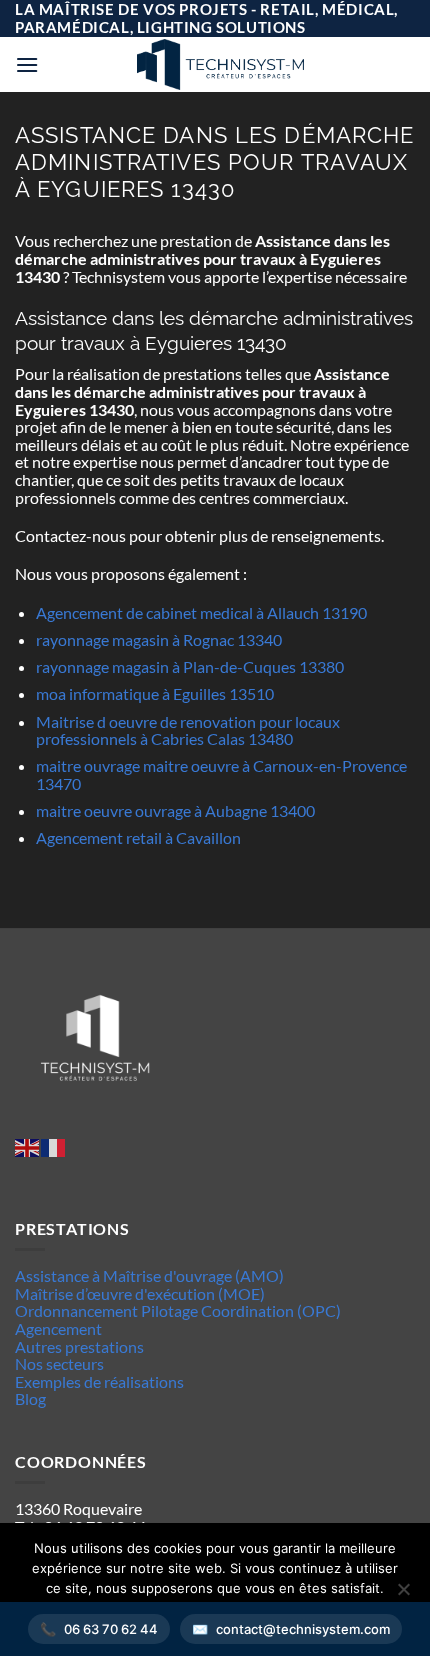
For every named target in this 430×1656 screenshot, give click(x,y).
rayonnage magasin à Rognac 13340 (159, 639)
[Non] (403, 1595)
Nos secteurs (59, 1363)
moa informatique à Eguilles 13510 (155, 693)
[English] (28, 1146)
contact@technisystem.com (303, 1629)
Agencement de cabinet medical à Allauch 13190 (201, 612)
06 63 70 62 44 (111, 1629)
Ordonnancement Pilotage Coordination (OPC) (178, 1310)
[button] (27, 64)
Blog (30, 1398)
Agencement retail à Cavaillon (138, 837)
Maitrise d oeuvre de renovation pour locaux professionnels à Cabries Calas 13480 (188, 730)
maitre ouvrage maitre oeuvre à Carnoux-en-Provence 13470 (221, 774)
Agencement (58, 1328)
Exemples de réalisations (99, 1381)
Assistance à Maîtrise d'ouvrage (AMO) (149, 1275)
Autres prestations (79, 1346)
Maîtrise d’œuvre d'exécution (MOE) (140, 1293)
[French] (54, 1146)
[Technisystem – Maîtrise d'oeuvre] (220, 64)
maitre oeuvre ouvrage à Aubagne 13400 (175, 810)
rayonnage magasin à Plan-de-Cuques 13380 (190, 666)
